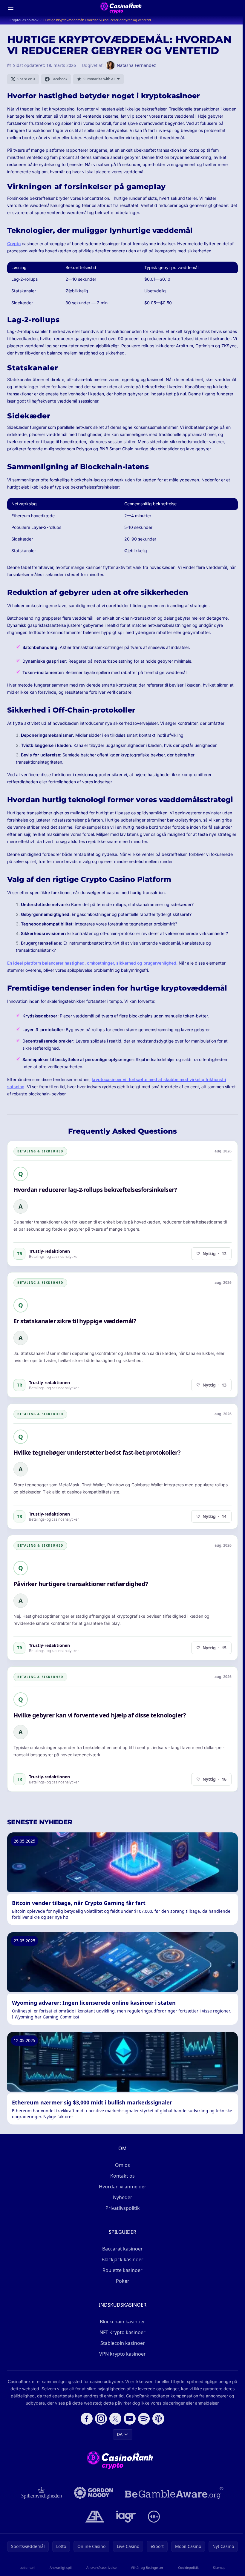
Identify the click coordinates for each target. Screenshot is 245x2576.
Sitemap (219, 2567)
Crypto (14, 244)
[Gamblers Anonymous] (95, 2517)
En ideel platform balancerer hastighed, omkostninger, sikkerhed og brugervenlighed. (92, 963)
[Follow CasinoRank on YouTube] (130, 2419)
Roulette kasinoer (122, 2270)
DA (120, 2434)
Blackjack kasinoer (122, 2259)
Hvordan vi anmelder (123, 2187)
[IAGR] (126, 2517)
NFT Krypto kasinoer (122, 2332)
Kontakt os (122, 2176)
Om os (122, 2165)
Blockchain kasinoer (122, 2322)
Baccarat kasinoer (122, 2249)
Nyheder (123, 2197)
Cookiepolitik (188, 2567)
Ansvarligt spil (61, 2567)
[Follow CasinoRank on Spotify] (144, 2419)
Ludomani (27, 2567)
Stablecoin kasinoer (123, 2343)
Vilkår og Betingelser (147, 2567)
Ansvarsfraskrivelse (101, 2567)
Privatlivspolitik (123, 2208)
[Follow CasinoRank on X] (115, 2419)
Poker (123, 2281)
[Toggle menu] (11, 8)
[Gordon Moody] (94, 2493)
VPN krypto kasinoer (122, 2354)
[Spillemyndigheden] (42, 2493)
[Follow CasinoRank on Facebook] (87, 2419)
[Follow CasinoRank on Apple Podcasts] (158, 2419)
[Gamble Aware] (174, 2493)
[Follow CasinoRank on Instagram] (101, 2419)
